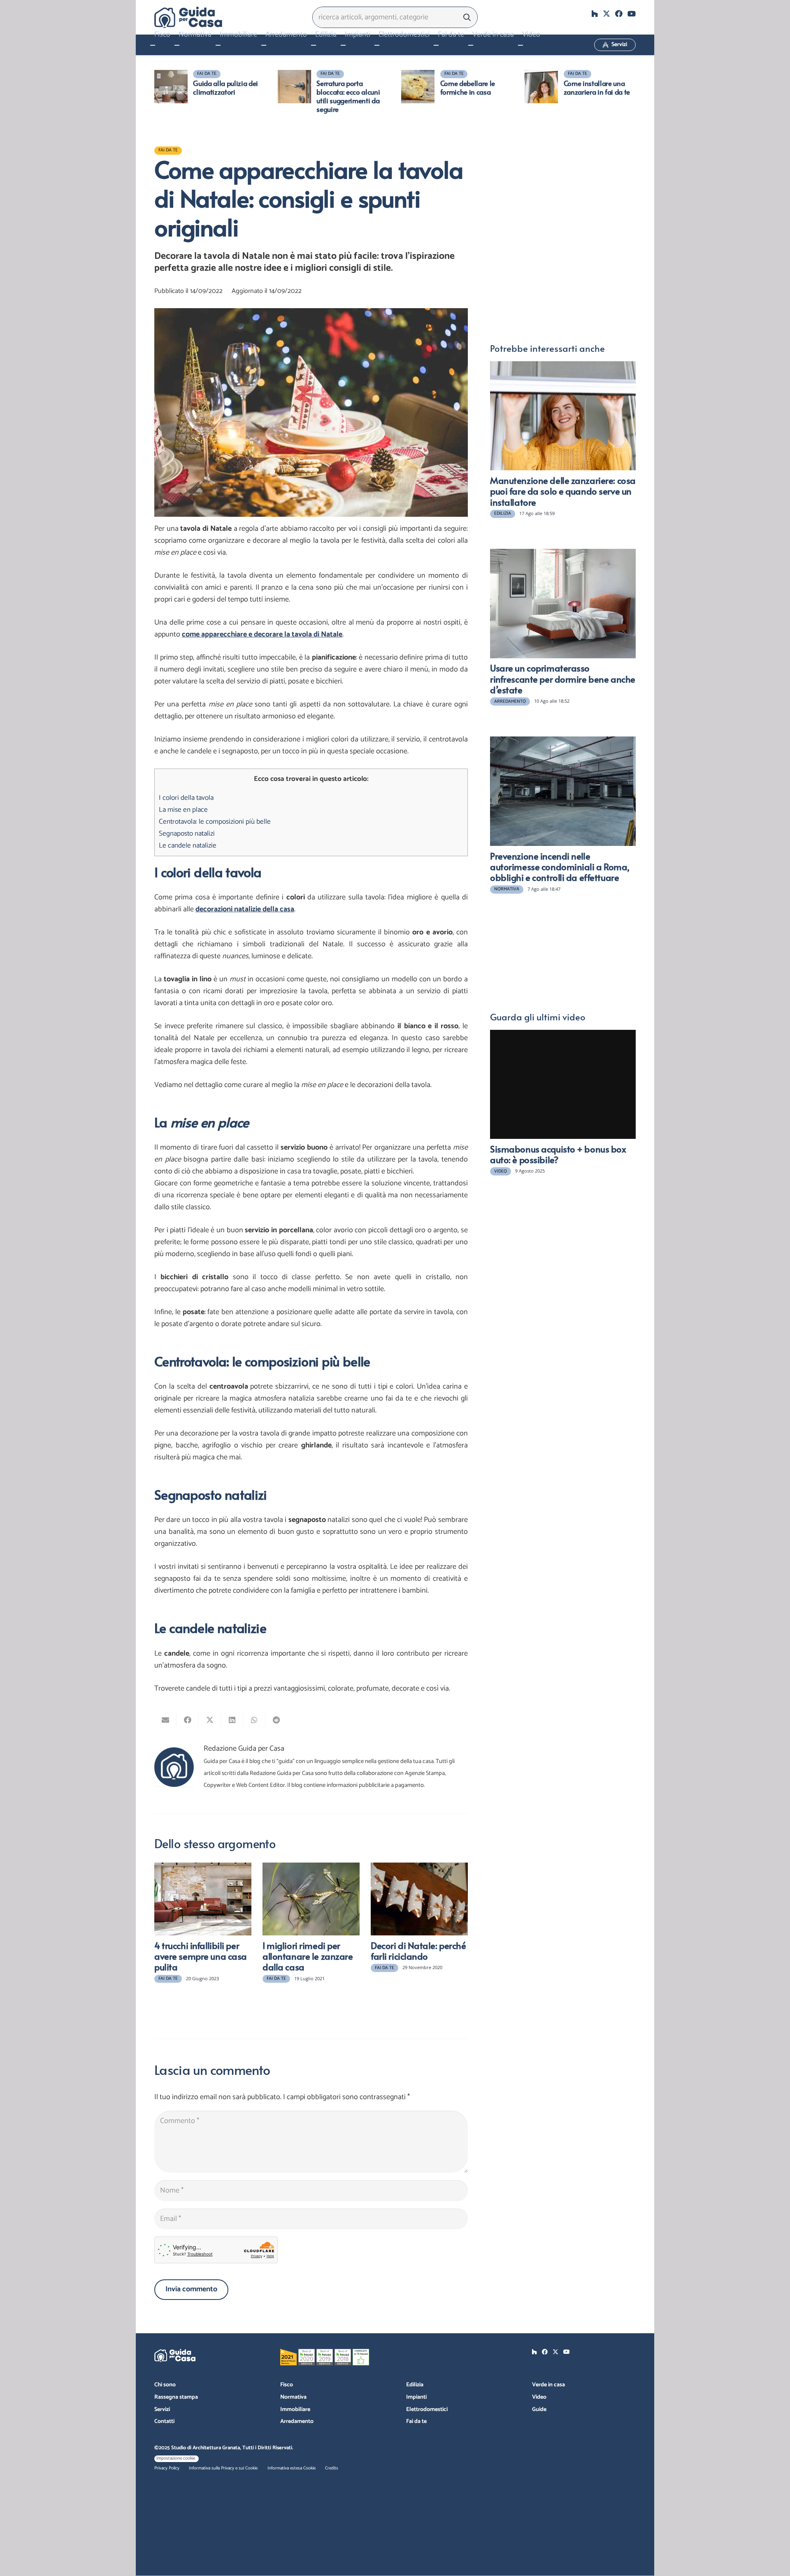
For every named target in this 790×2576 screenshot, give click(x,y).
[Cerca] (467, 17)
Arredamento (297, 2422)
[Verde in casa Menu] (471, 45)
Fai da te (416, 2422)
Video (539, 2397)
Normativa (293, 2397)
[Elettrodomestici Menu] (377, 45)
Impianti (416, 2397)
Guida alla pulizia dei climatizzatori (225, 87)
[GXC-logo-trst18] (188, 17)
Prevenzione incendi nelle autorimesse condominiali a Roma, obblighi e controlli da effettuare (560, 867)
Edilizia (415, 2385)
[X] (606, 14)
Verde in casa (548, 2385)
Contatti (164, 2422)
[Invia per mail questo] (165, 1720)
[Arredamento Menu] (264, 45)
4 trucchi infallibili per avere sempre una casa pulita (201, 1956)
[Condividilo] (188, 1720)
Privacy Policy (167, 2468)
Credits (332, 2468)
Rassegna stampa (176, 2397)
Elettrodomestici (427, 2410)
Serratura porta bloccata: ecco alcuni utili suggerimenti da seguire (348, 96)
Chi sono (165, 2385)
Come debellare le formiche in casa (468, 87)
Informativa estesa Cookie (292, 2468)
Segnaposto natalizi (187, 834)
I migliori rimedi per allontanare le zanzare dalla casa (308, 1956)
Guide (539, 2410)
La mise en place (183, 810)
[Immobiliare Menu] (218, 45)
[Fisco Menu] (153, 45)
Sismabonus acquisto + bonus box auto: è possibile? (558, 1154)
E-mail (500, 173)
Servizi (162, 2410)
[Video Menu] (520, 45)
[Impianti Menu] (343, 45)
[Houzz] (595, 14)
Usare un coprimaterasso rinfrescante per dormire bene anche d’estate (563, 679)
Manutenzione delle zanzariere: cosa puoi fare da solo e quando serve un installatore (563, 491)
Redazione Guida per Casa (244, 1749)
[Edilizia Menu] (314, 45)
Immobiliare (295, 2410)
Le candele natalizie (188, 846)
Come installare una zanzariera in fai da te (597, 87)
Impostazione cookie (176, 2458)
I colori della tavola (186, 798)
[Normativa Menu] (177, 45)
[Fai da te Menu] (436, 45)
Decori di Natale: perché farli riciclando (418, 1951)
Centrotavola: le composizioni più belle (215, 822)
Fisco (287, 2385)
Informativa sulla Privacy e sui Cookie (223, 2468)
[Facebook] (619, 14)
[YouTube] (632, 14)
